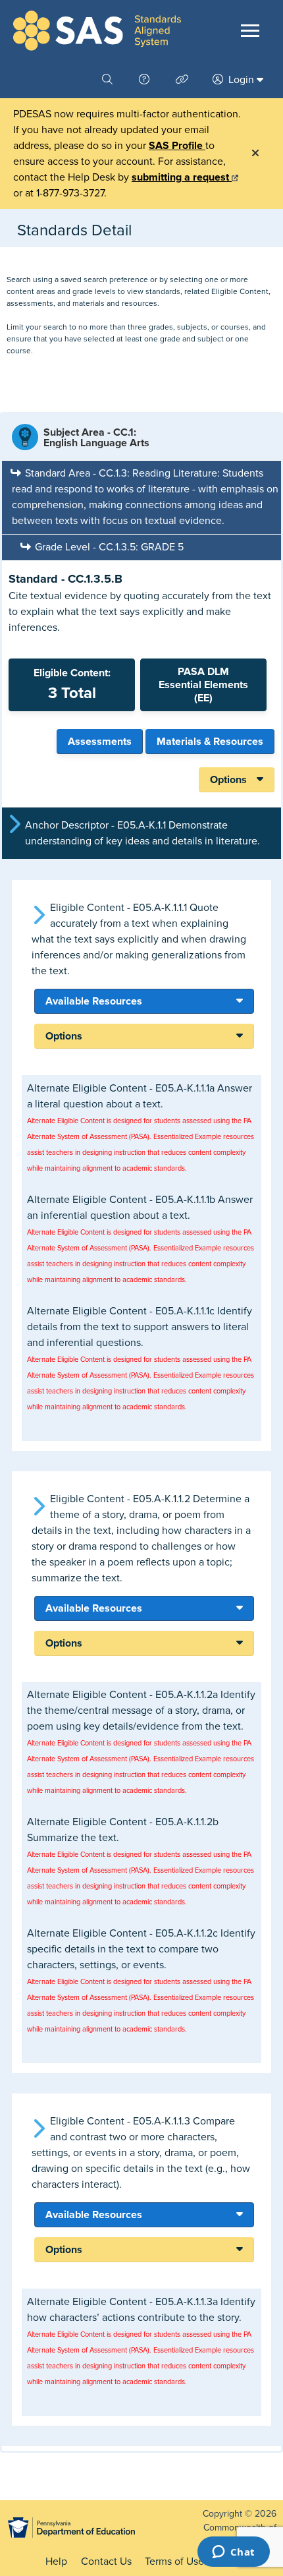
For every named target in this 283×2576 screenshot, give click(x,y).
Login (241, 80)
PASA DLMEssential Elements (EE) (203, 685)
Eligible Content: (72, 685)
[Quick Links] (184, 80)
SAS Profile (177, 146)
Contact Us (106, 2561)
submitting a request (182, 177)
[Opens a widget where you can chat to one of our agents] (233, 2553)
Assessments (100, 742)
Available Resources (94, 1001)
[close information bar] (255, 154)
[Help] (145, 80)
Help (56, 2561)
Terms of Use (174, 2561)
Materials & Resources (210, 742)
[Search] (109, 80)
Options (228, 780)
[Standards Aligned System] (97, 31)
